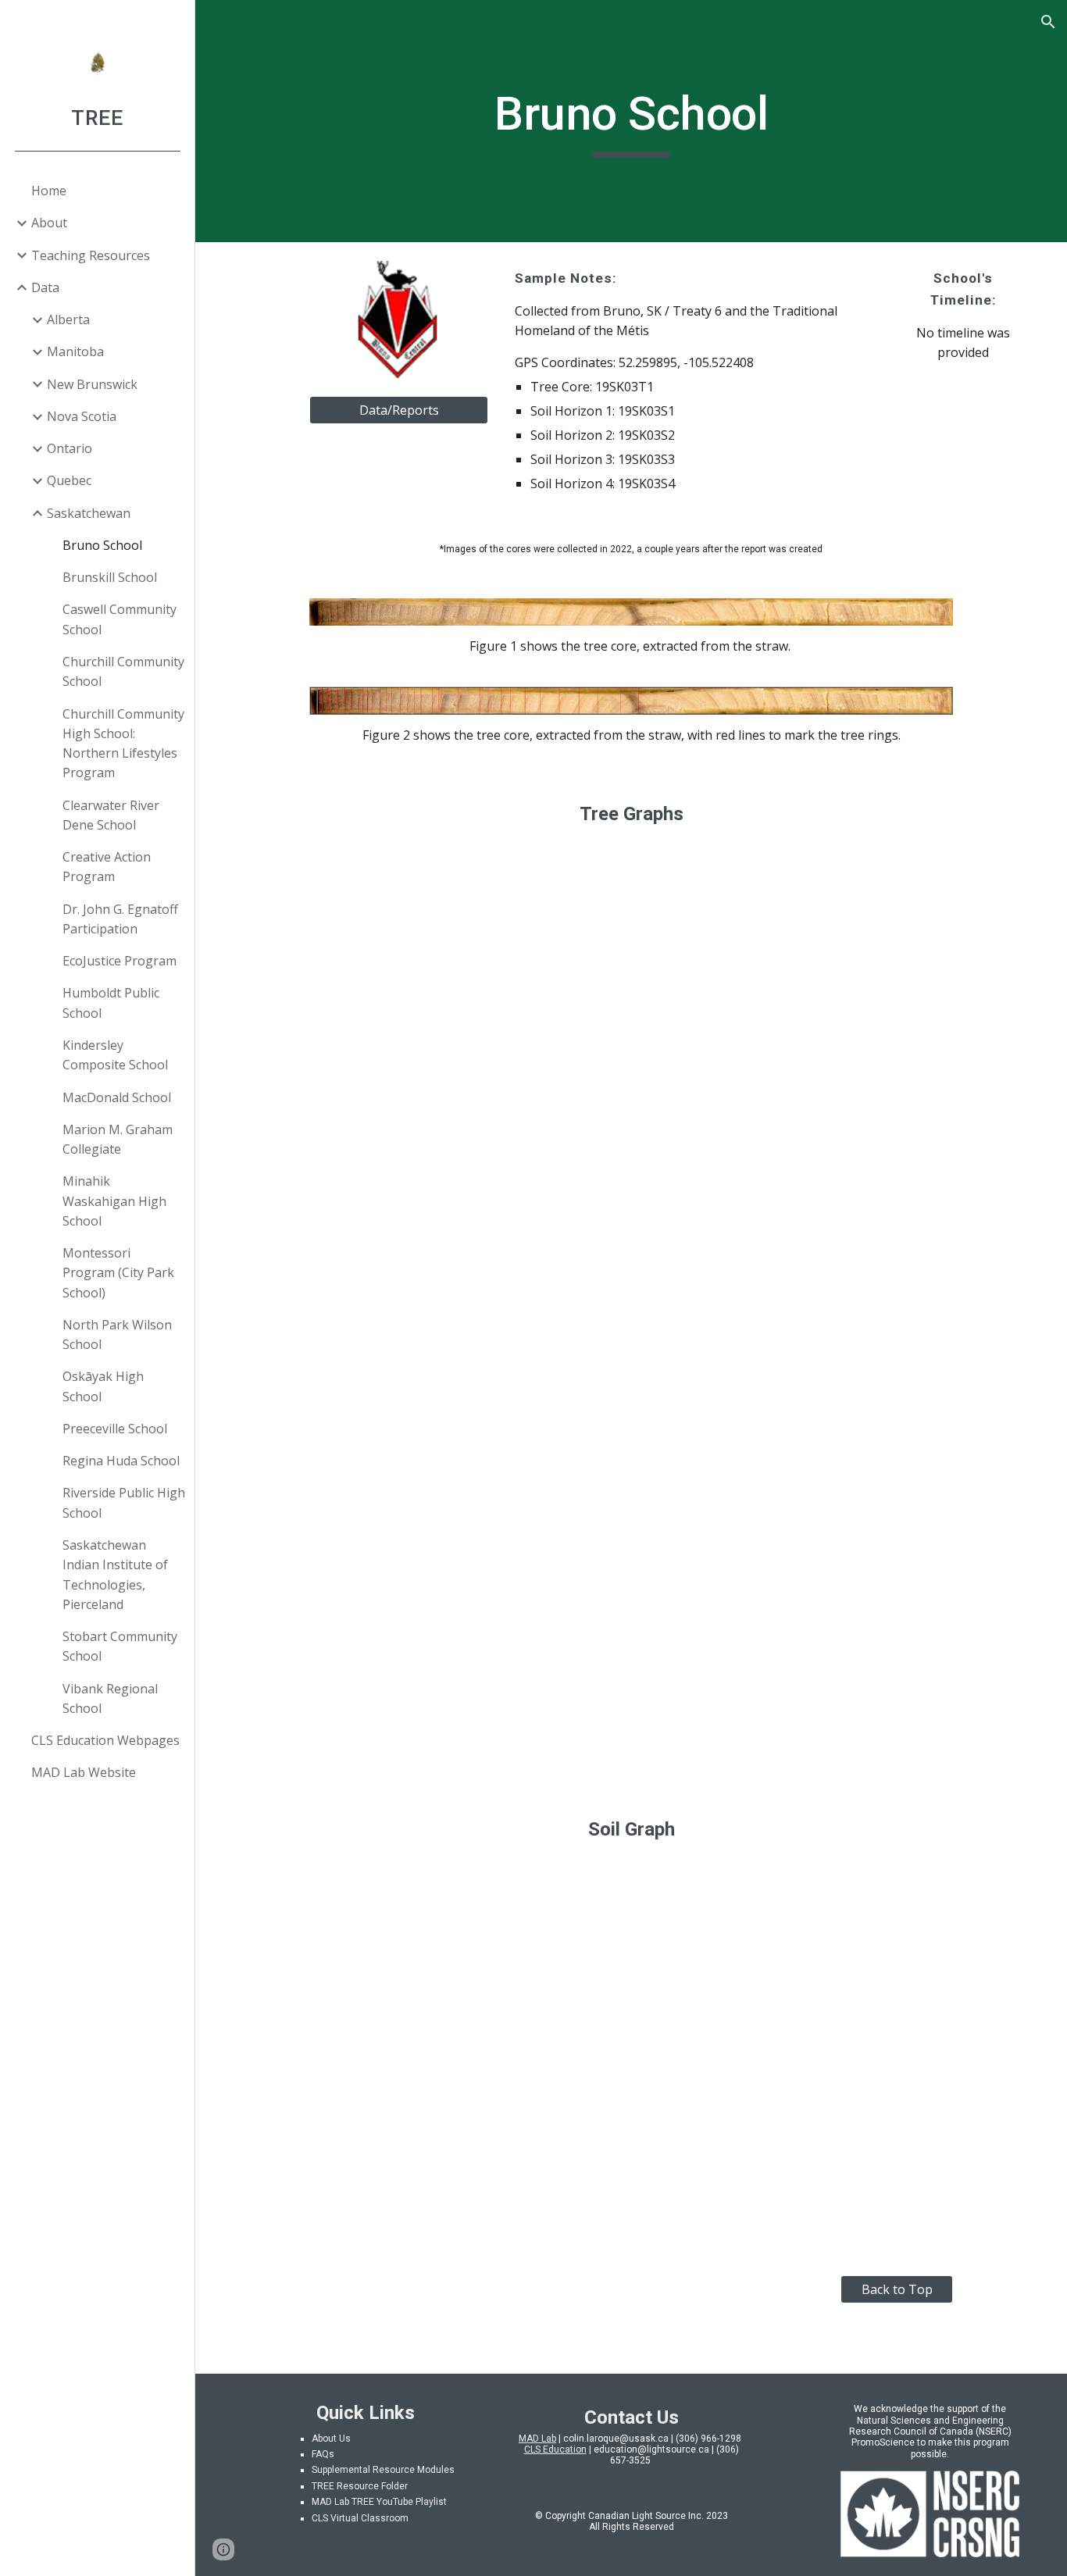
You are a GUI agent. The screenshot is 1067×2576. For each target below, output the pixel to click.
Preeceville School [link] (115, 1429)
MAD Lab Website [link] (84, 1772)
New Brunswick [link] (92, 384)
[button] (1048, 22)
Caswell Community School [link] (120, 619)
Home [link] (49, 191)
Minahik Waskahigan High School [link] (114, 1201)
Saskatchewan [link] (89, 513)
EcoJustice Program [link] (120, 961)
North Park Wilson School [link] (117, 1334)
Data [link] (45, 287)
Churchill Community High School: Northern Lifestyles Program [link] (123, 744)
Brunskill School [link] (110, 577)
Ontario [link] (70, 448)
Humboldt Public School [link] (111, 1003)
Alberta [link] (68, 319)
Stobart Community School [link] (120, 1646)
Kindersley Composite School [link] (115, 1055)
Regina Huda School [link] (121, 1461)
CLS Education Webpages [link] (105, 1740)
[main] (632, 121)
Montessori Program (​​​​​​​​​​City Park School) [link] (118, 1273)
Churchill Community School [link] (123, 671)
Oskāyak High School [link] (103, 1386)
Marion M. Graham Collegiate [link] (118, 1139)
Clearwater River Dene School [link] (111, 815)
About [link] (49, 223)
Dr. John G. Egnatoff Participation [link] (120, 919)
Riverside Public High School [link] (124, 1502)
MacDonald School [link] (117, 1097)
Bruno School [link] (102, 545)
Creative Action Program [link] (107, 867)
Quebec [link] (69, 480)
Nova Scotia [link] (82, 416)
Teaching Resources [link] (91, 255)
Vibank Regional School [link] (110, 1698)
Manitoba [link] (75, 351)
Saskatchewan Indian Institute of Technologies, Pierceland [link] (115, 1575)
